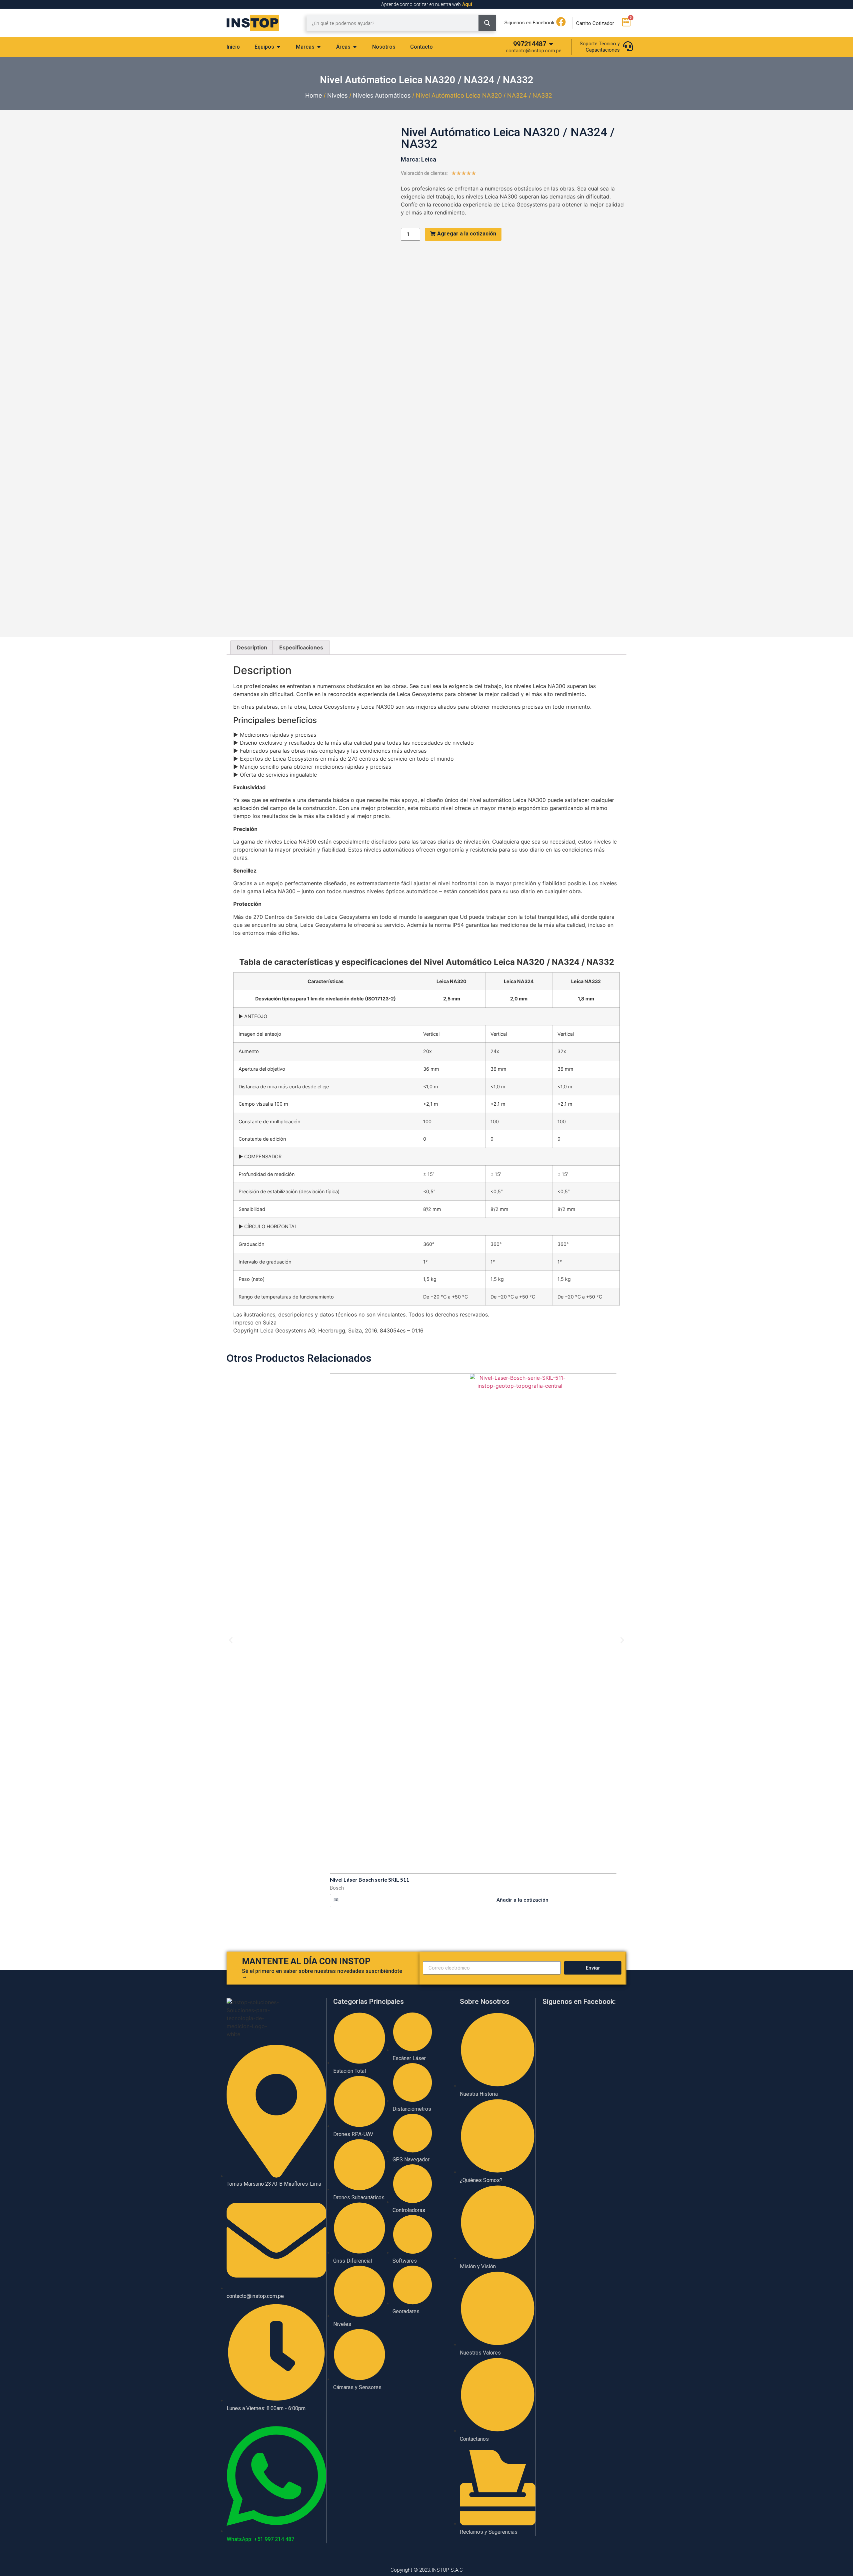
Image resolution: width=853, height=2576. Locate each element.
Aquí (467, 4)
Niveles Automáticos (382, 95)
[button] (520, 1901)
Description (252, 647)
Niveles (337, 95)
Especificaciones (301, 647)
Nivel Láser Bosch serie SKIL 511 (370, 1879)
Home (314, 95)
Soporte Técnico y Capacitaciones (600, 47)
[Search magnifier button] (487, 23)
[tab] (233, 47)
